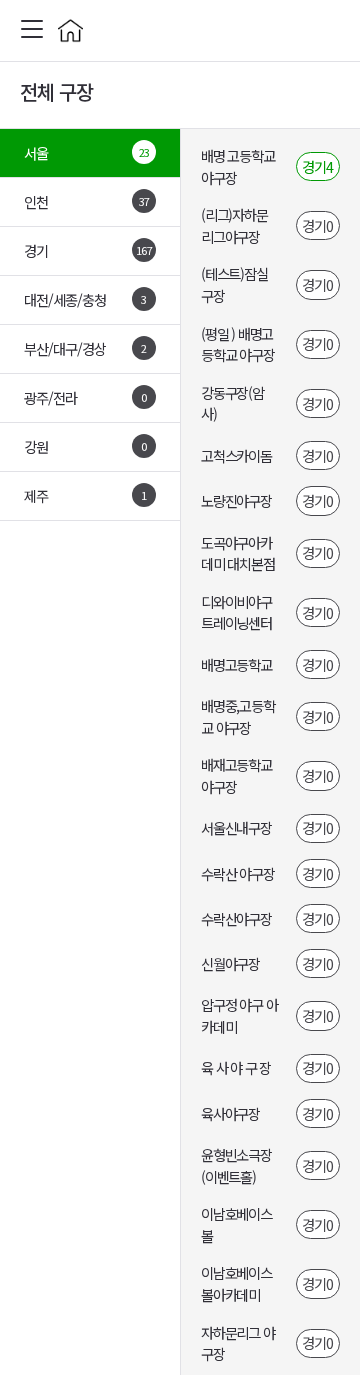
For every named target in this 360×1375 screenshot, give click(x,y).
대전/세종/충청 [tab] (85, 299)
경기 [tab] (88, 250)
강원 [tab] (85, 446)
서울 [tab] (86, 152)
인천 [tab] (86, 201)
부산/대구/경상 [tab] (85, 348)
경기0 (317, 225)
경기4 (317, 166)
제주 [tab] (85, 495)
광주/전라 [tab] (85, 397)
